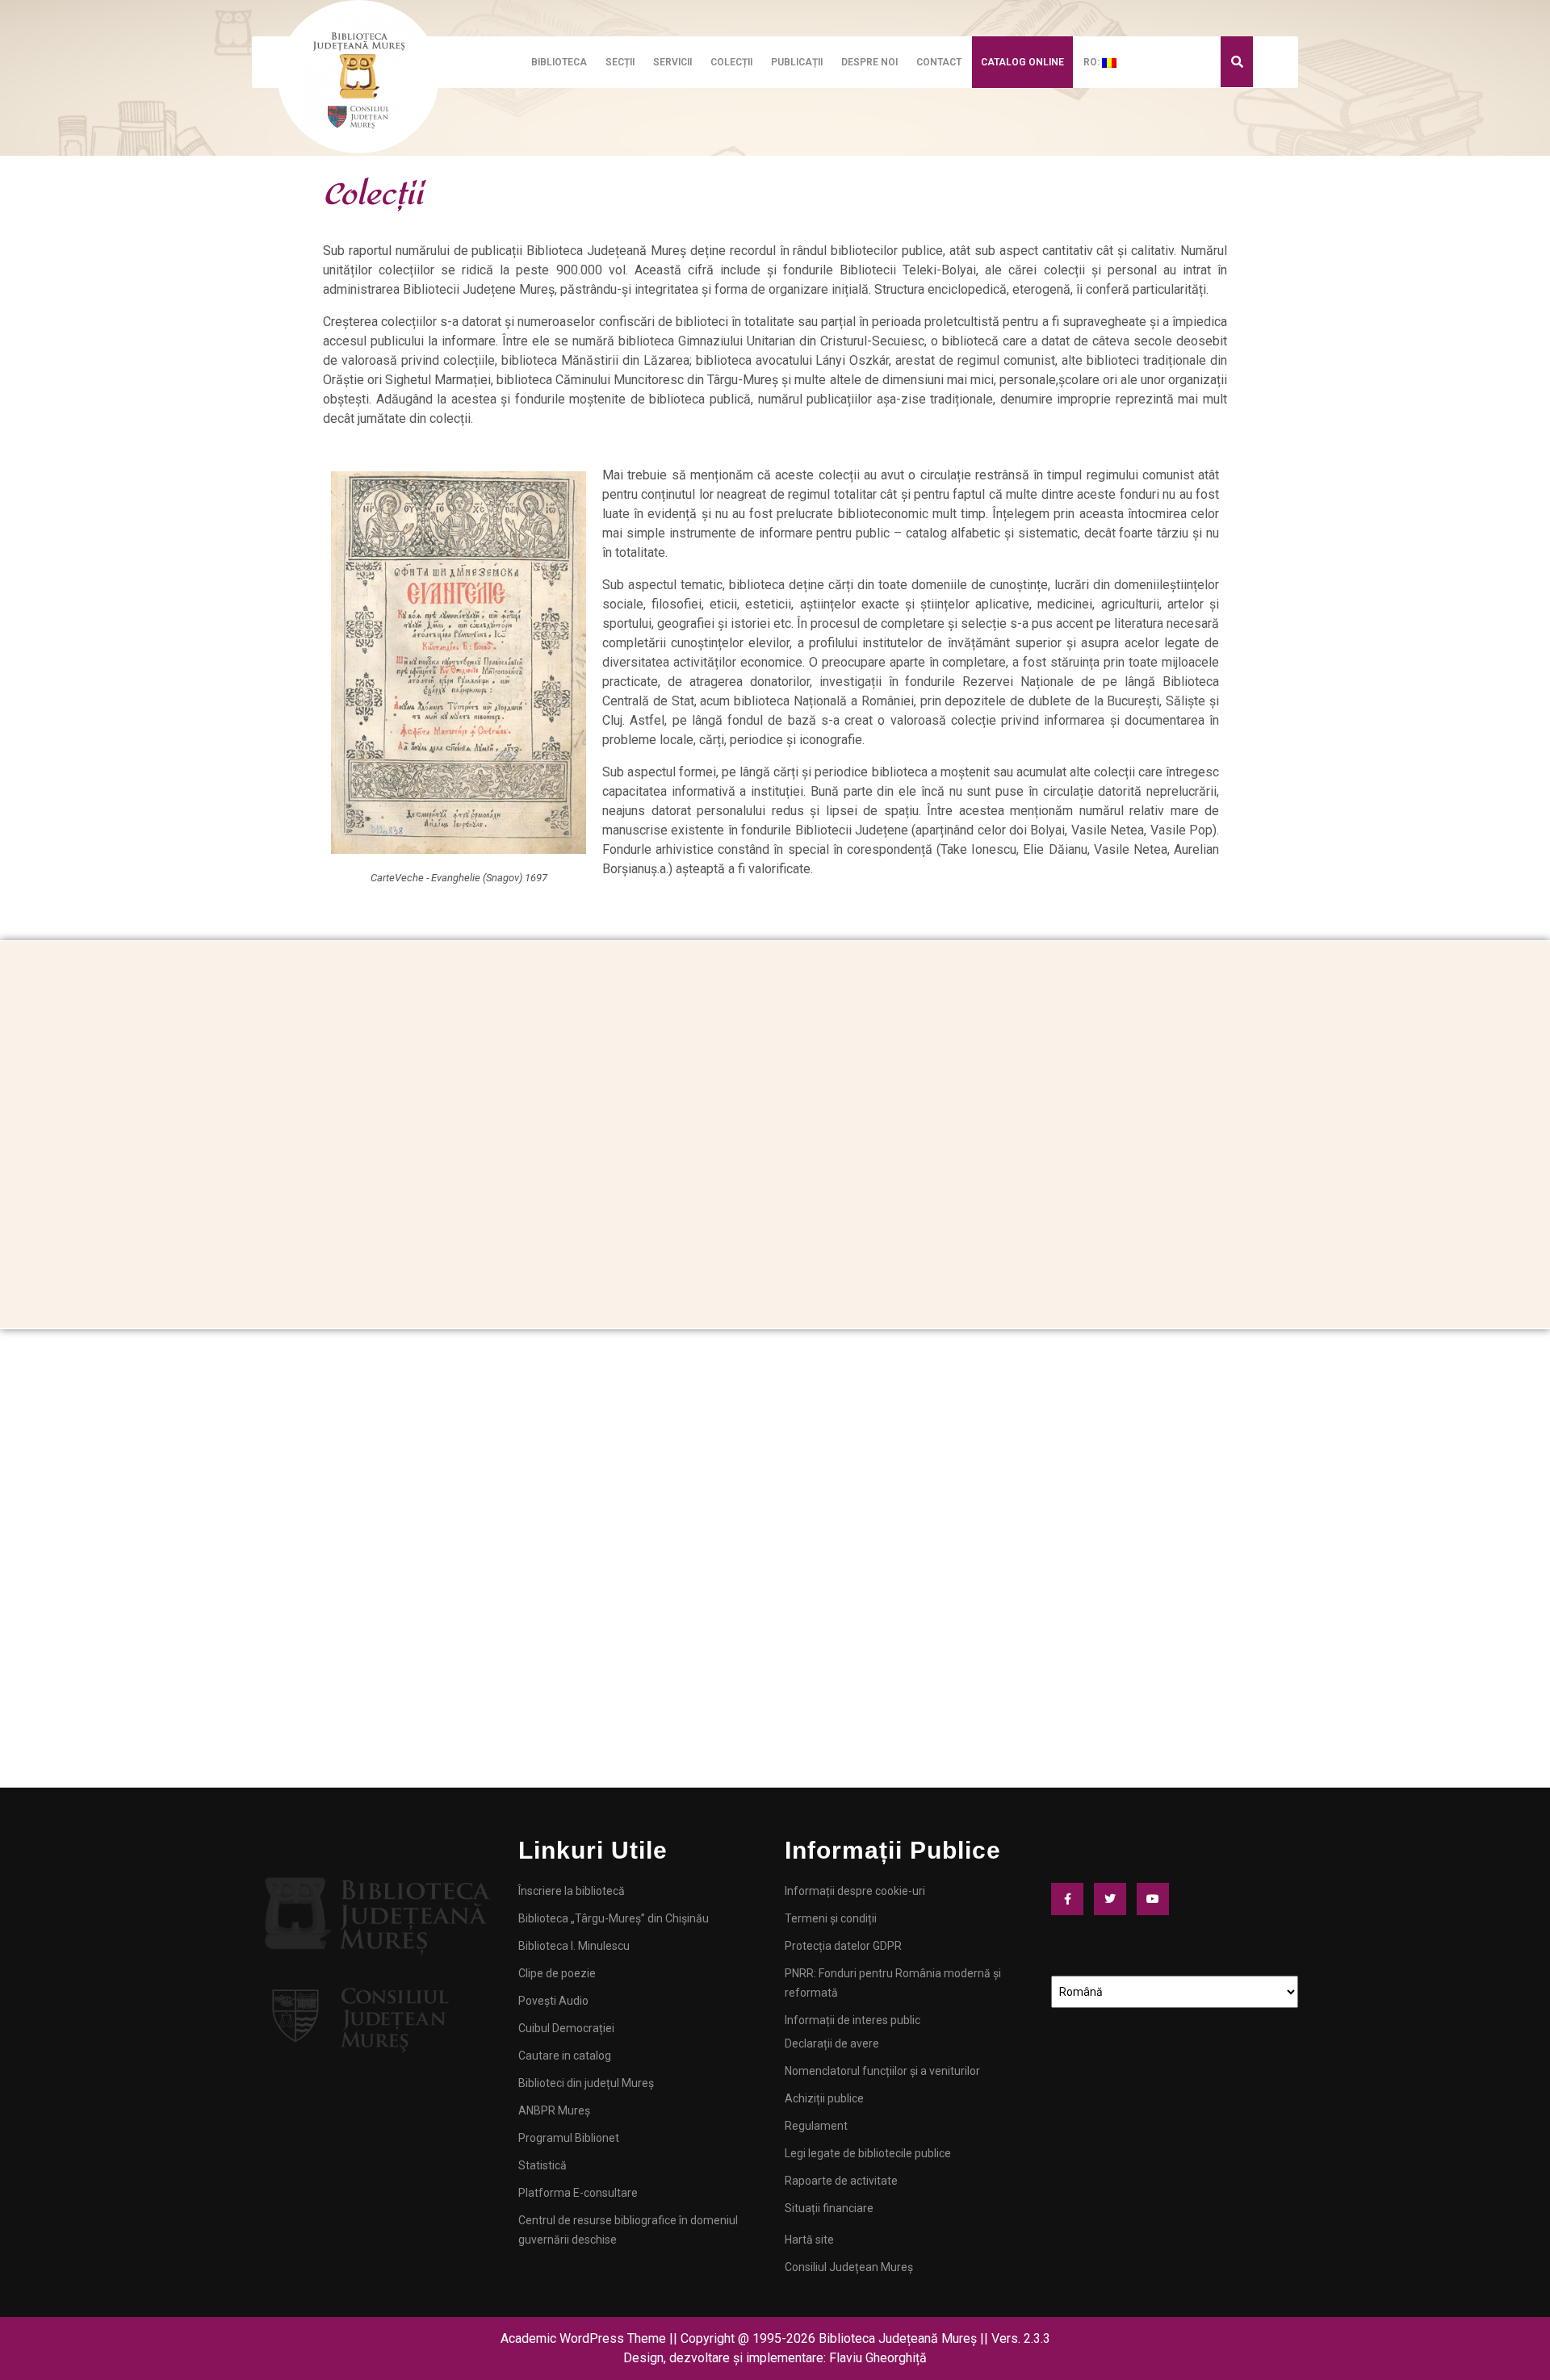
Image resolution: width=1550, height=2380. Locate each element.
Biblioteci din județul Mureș (586, 2083)
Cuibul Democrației (566, 2028)
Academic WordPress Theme (583, 2338)
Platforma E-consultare (578, 2193)
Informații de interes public (852, 2020)
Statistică (542, 2165)
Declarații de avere (832, 2043)
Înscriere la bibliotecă (572, 1891)
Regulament (816, 2126)
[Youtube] (1157, 1899)
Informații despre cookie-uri (855, 1891)
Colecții (731, 62)
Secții (620, 62)
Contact (939, 62)
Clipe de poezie (557, 1973)
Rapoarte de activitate (841, 2181)
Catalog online (1022, 62)
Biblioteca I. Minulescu (574, 1946)
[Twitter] (1114, 1899)
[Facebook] (1071, 1899)
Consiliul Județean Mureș (849, 2267)
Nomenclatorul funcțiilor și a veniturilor (882, 2071)
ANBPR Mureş (554, 2110)
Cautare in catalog (565, 2056)
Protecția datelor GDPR (843, 1946)
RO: (1093, 62)
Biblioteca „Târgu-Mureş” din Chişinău (614, 1918)
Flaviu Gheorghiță (878, 2358)
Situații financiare (829, 2208)
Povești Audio (553, 2001)
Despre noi (869, 62)
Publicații (797, 62)
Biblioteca (559, 62)
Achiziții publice (824, 2098)
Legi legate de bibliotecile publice (868, 2153)
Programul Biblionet (569, 2138)
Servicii (672, 62)
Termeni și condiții (831, 1918)
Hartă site (809, 2240)
